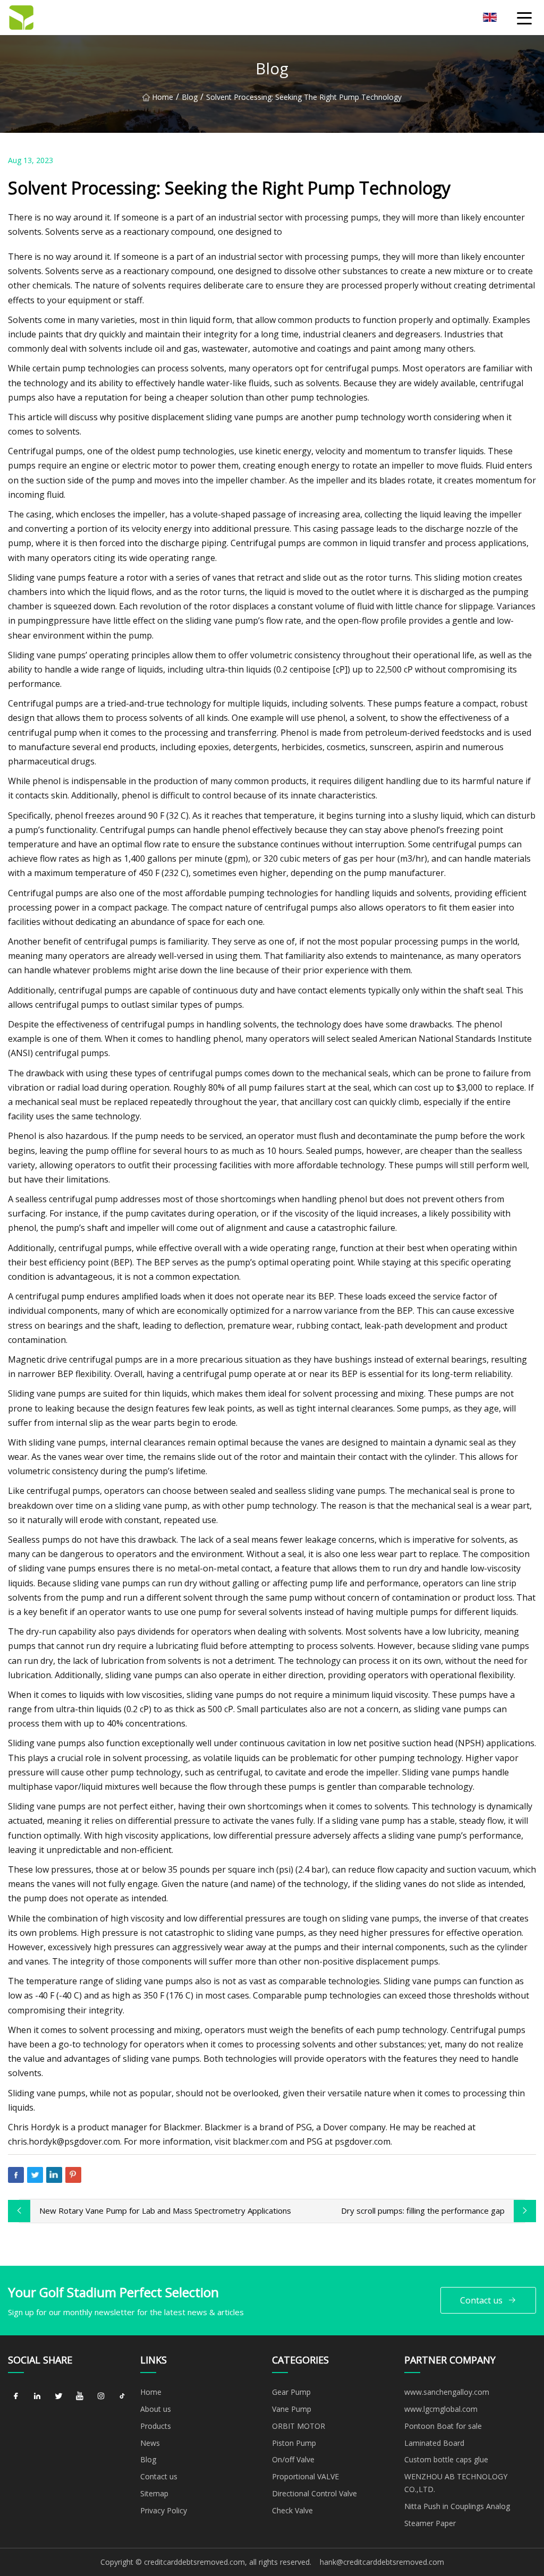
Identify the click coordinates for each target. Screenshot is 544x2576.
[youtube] (80, 2396)
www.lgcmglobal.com (441, 2409)
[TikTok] (122, 2396)
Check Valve (292, 2510)
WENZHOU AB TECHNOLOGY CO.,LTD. (456, 2483)
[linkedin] (37, 2396)
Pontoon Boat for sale (443, 2426)
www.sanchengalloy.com (447, 2392)
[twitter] (58, 2396)
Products (156, 2426)
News (150, 2443)
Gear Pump (291, 2392)
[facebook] (16, 2396)
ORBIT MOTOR (299, 2426)
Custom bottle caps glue (446, 2459)
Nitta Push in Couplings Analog (457, 2506)
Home (163, 97)
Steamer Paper (430, 2523)
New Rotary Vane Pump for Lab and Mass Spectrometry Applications (165, 2211)
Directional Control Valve (314, 2493)
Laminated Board (434, 2443)
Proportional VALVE (305, 2476)
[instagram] (101, 2396)
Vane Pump (292, 2409)
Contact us (481, 2300)
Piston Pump (294, 2443)
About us (156, 2409)
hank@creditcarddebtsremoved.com (382, 2562)
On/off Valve (293, 2459)
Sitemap (154, 2493)
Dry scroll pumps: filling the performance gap (423, 2211)
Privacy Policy (164, 2510)
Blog (190, 97)
